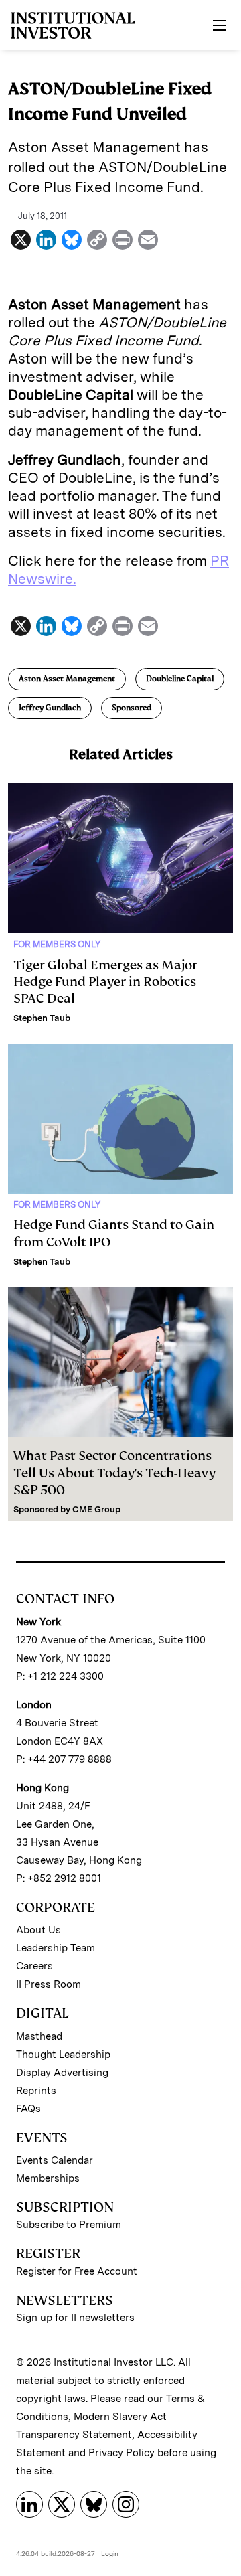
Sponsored (132, 708)
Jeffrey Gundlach (50, 708)
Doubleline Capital (180, 679)
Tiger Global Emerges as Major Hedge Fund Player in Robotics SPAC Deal (105, 982)
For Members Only (57, 944)
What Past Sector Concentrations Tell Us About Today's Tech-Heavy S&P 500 (114, 1472)
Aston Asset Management (67, 679)
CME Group (96, 1509)
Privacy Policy (122, 2453)
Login (110, 2553)
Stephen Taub (42, 1018)
